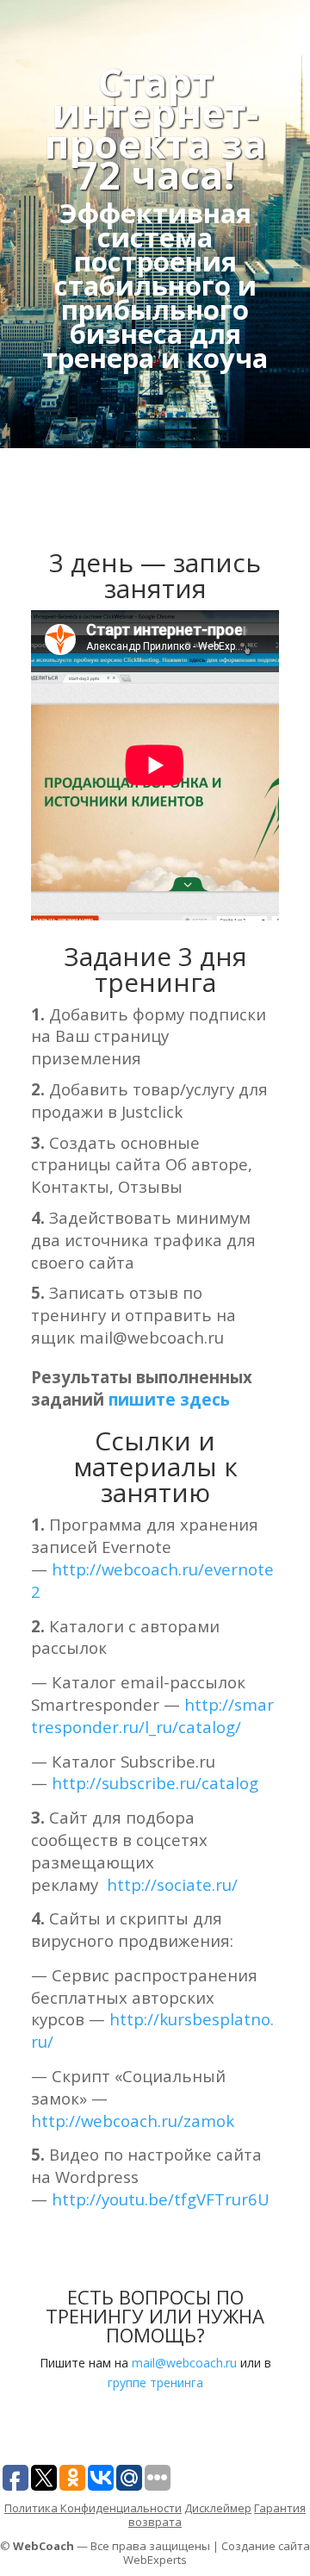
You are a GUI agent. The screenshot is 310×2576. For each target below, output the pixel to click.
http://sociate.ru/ (172, 1884)
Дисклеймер (218, 2508)
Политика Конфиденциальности (93, 2508)
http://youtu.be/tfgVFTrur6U (161, 2199)
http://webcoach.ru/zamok (133, 2121)
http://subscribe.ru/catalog (155, 1783)
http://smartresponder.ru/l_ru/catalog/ (152, 1715)
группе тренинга (155, 2383)
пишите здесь (169, 1399)
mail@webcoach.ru (184, 2363)
